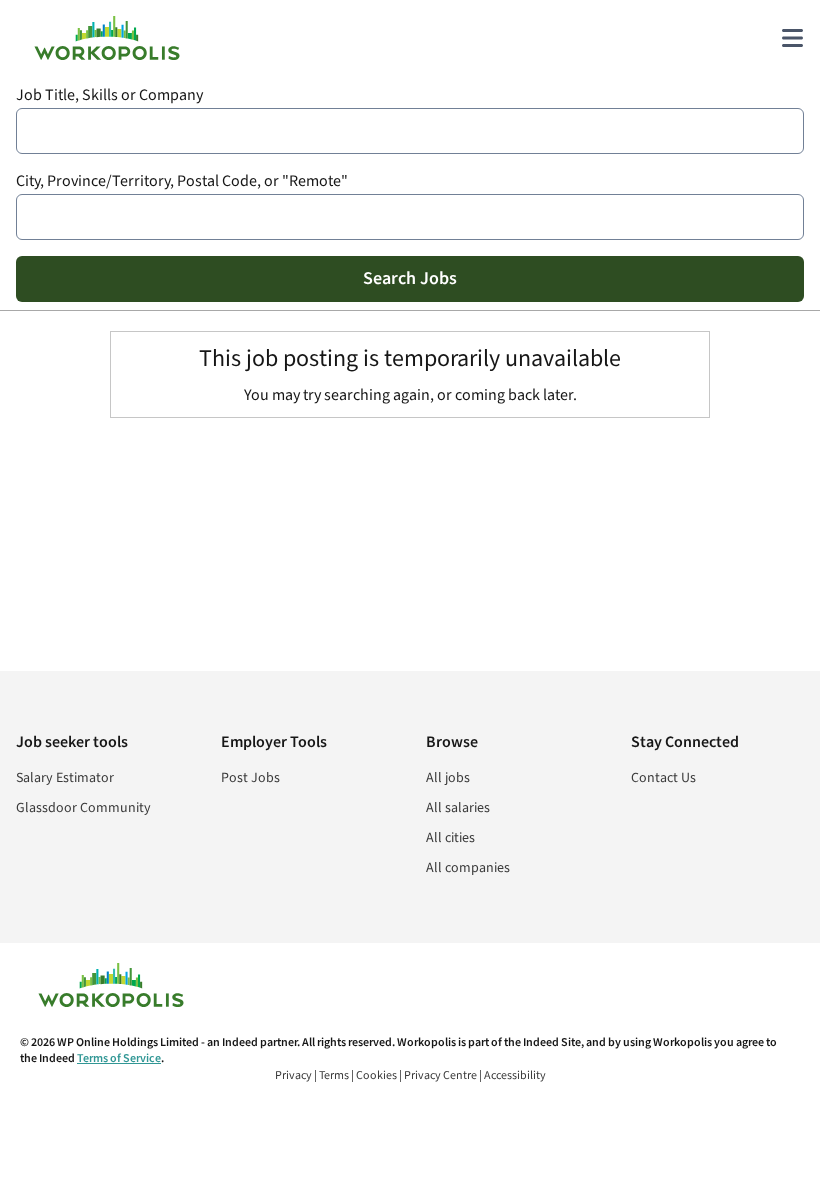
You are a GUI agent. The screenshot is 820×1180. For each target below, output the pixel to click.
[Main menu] (792, 38)
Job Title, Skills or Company (109, 95)
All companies (468, 868)
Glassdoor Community (83, 808)
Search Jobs (410, 278)
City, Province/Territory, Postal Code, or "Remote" (182, 181)
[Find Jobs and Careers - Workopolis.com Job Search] (107, 38)
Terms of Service (119, 1058)
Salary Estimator (65, 778)
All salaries (458, 808)
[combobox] (410, 131)
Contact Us (663, 778)
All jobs (448, 778)
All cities (450, 838)
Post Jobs (250, 778)
